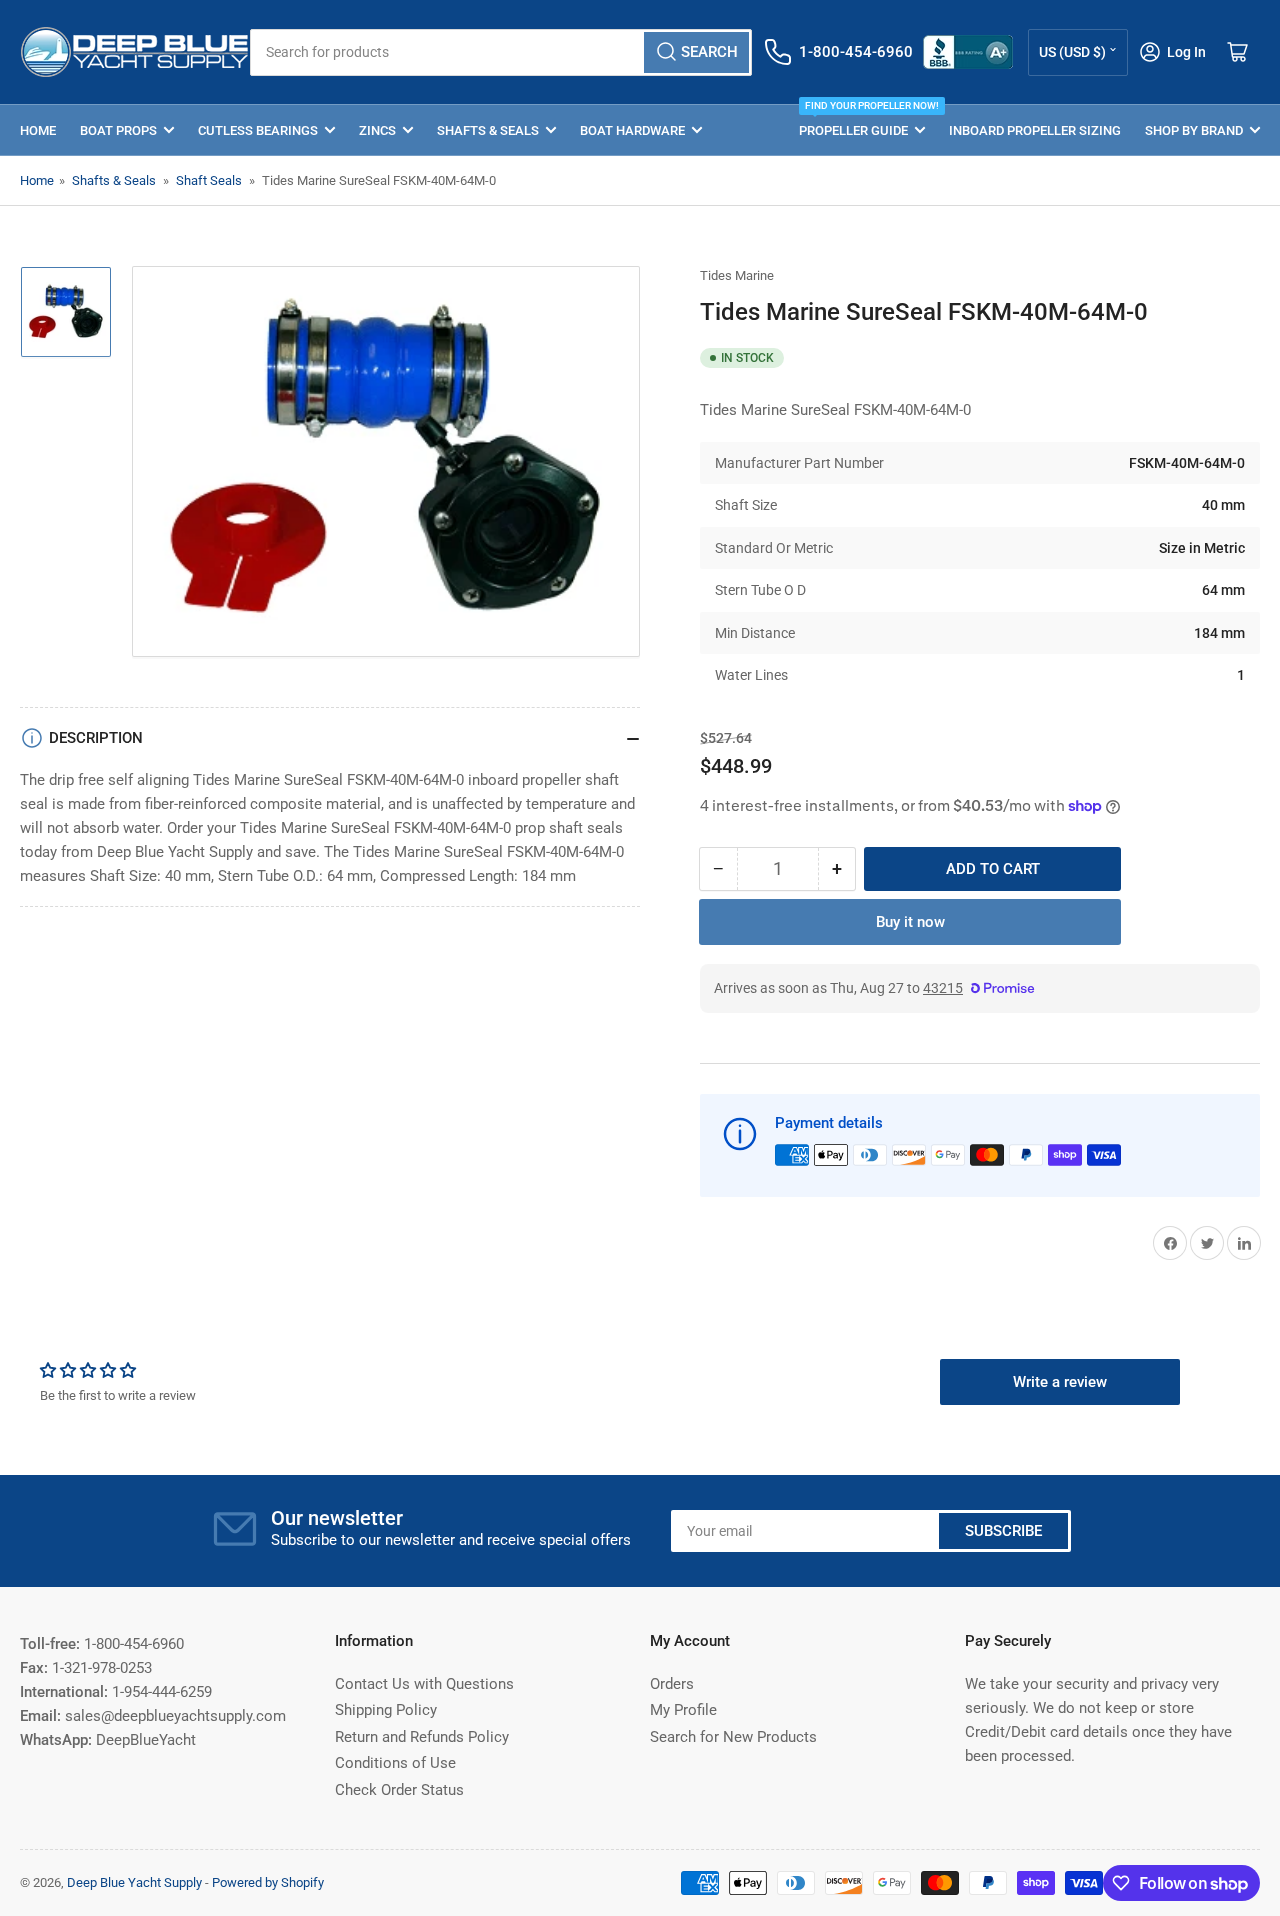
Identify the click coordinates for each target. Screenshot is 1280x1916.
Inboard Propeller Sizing (1035, 130)
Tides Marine (737, 275)
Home (38, 130)
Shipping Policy (386, 1710)
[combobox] (500, 52)
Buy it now (910, 922)
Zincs (377, 130)
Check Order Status (399, 1790)
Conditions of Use (395, 1763)
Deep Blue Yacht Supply (134, 1882)
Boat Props (118, 130)
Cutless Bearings (258, 130)
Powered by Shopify (268, 1882)
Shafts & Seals (488, 130)
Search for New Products (733, 1737)
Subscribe (1003, 1531)
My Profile (683, 1710)
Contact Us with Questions (424, 1684)
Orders (672, 1684)
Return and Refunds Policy (422, 1737)
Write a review (1060, 1382)
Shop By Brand (1194, 130)
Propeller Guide (862, 121)
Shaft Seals (209, 180)
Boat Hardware (632, 130)
